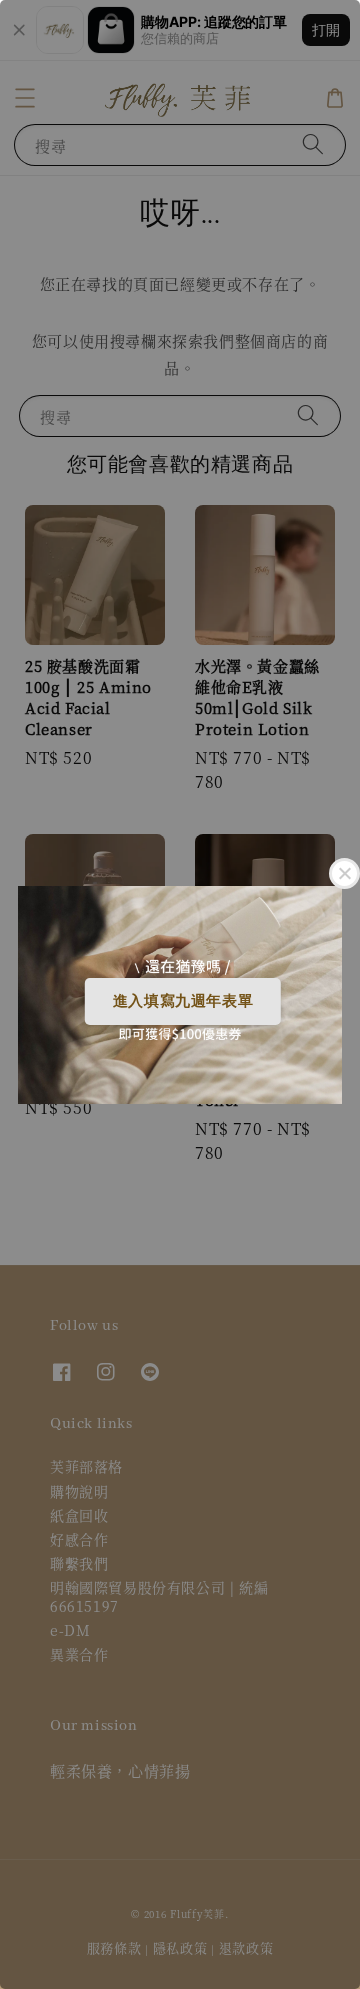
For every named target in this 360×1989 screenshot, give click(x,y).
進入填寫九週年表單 (183, 1000)
